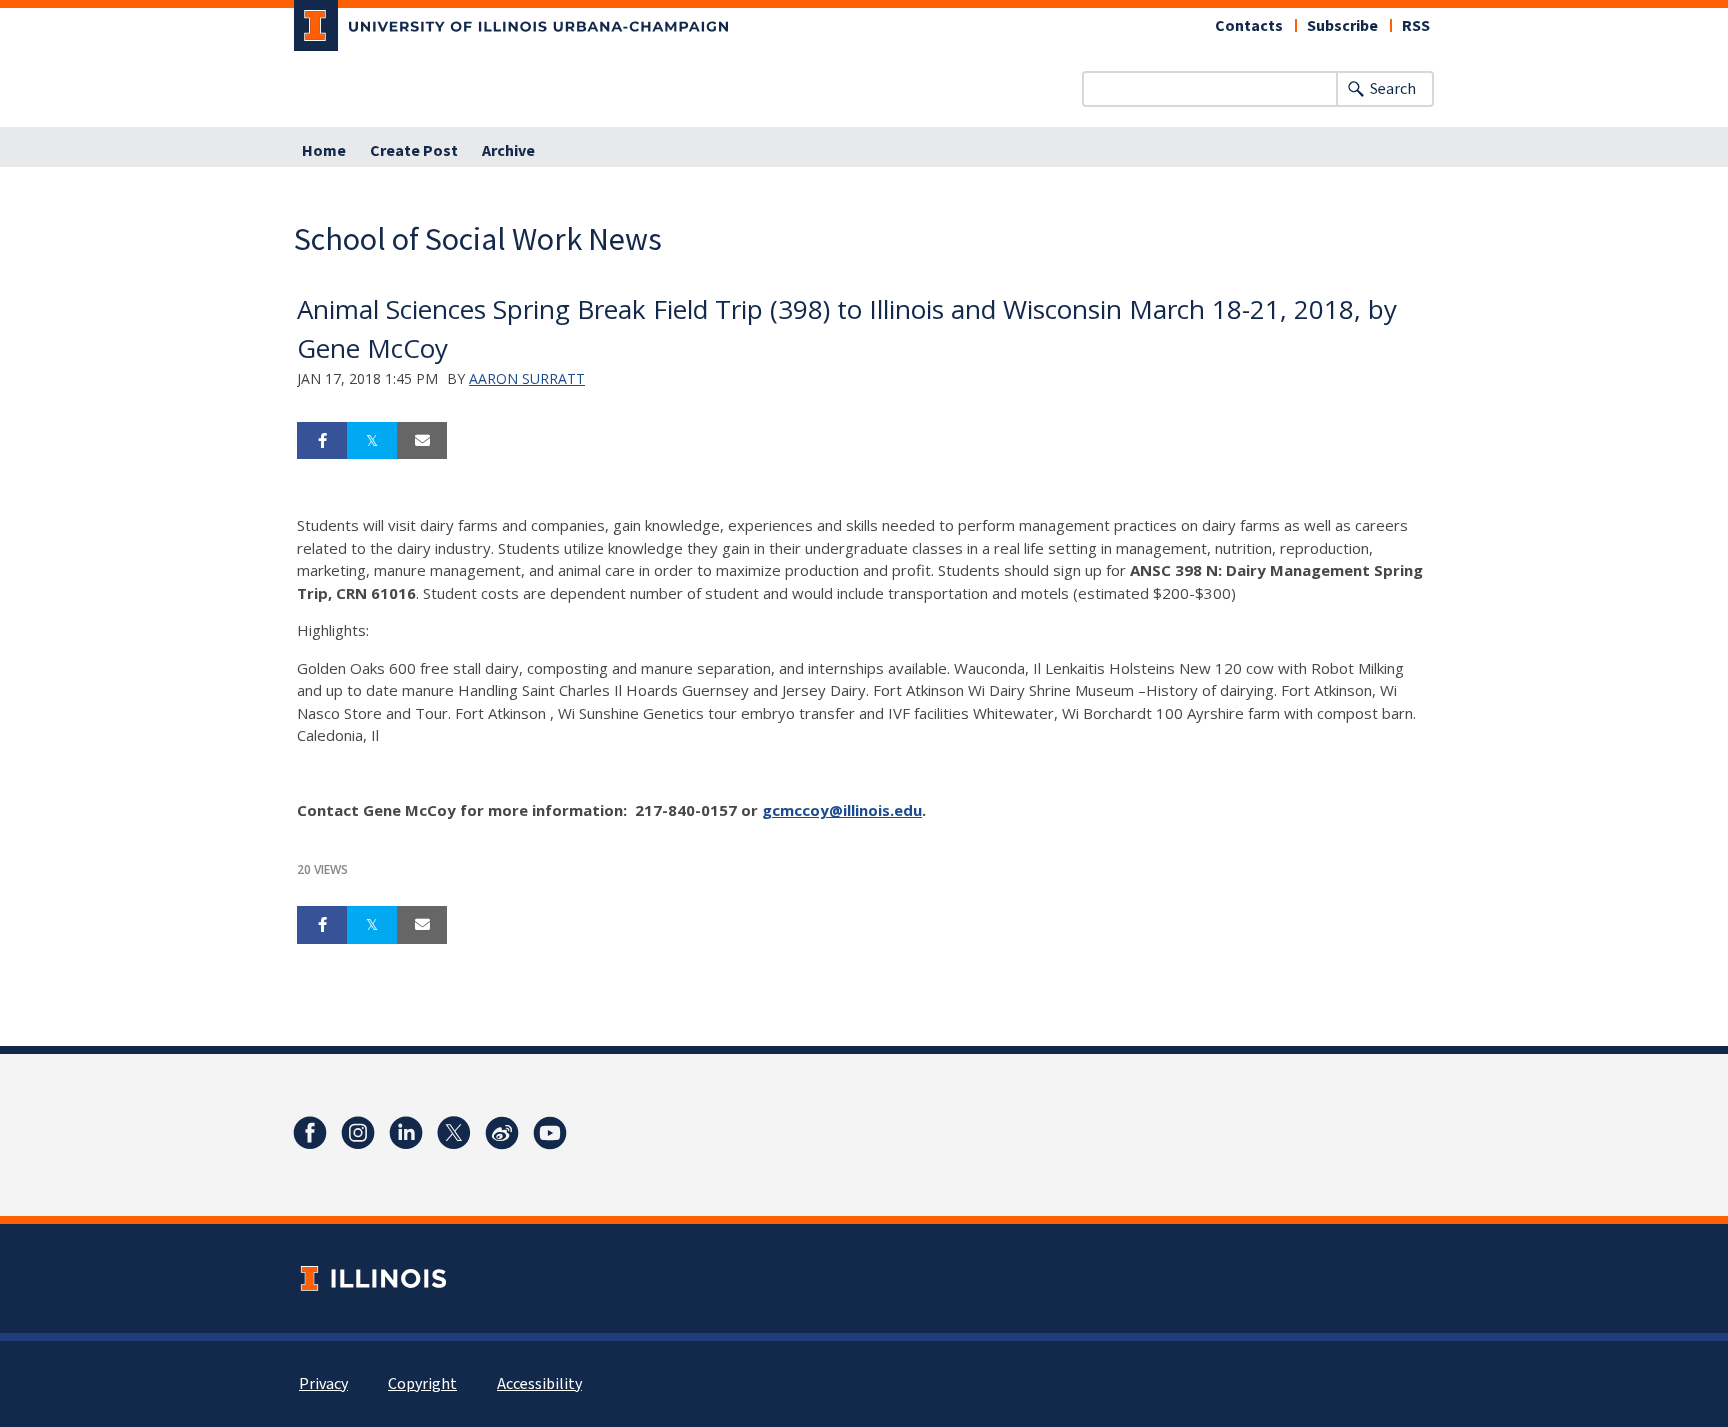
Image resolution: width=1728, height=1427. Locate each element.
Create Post (414, 151)
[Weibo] (502, 1133)
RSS (1416, 26)
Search (1393, 89)
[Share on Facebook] (322, 441)
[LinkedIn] (406, 1133)
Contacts (1249, 26)
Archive (508, 151)
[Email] (422, 441)
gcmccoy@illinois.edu (842, 810)
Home (324, 151)
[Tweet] (372, 441)
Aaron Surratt (527, 378)
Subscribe (1342, 26)
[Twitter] (454, 1133)
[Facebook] (310, 1133)
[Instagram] (358, 1133)
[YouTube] (550, 1133)
